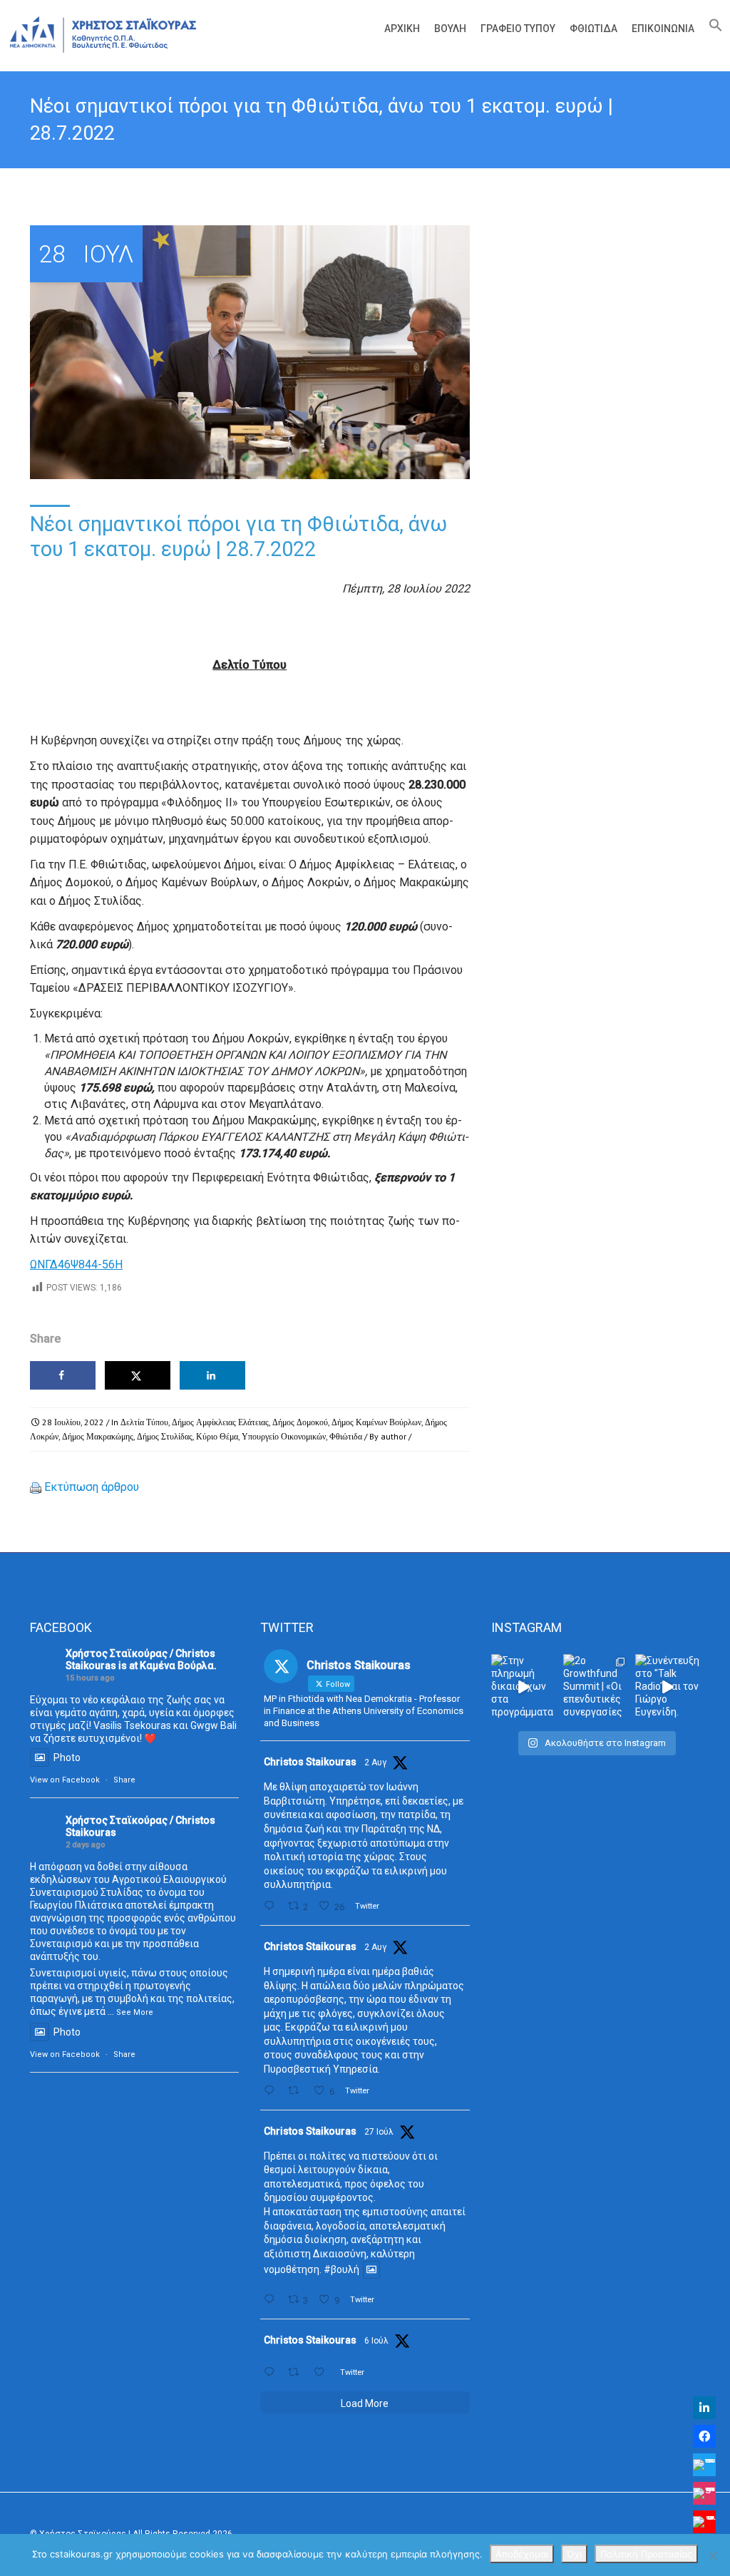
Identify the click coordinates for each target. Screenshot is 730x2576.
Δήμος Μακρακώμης (98, 1436)
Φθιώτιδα (593, 29)
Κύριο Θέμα (217, 1436)
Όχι (574, 2554)
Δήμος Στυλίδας (165, 1436)
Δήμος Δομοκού (300, 1422)
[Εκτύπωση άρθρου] (36, 1487)
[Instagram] (704, 2493)
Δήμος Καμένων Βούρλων (376, 1422)
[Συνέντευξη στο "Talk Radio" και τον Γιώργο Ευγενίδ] (668, 1687)
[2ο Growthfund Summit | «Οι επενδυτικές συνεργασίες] (596, 1687)
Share (124, 1780)
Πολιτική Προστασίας (646, 2554)
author (394, 1436)
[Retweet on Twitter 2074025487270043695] (297, 2372)
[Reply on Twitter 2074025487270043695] (272, 2372)
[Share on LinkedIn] (212, 1375)
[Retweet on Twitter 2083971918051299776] (297, 2091)
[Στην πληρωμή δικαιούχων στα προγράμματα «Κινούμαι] (524, 1687)
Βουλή (450, 29)
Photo (67, 1757)
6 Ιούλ (376, 2341)
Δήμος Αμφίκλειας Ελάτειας (220, 1422)
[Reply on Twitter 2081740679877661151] (272, 2300)
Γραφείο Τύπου (518, 29)
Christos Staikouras (310, 1762)
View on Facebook (65, 1780)
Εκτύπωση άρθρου (92, 1487)
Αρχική (402, 29)
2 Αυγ (375, 1762)
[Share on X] (138, 1375)
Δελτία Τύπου (144, 1422)
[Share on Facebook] (63, 1375)
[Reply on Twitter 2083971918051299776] (272, 2091)
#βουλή (341, 2270)
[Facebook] (704, 2436)
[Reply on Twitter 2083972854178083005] (272, 1906)
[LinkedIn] (704, 2408)
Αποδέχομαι (522, 2554)
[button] (712, 29)
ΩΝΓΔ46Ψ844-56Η (76, 1264)
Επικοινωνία (663, 29)
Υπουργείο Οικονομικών (284, 1436)
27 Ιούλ (379, 2132)
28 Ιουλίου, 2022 (73, 1422)
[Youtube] (704, 2522)
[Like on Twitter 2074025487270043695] (323, 2372)
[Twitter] (704, 2465)
